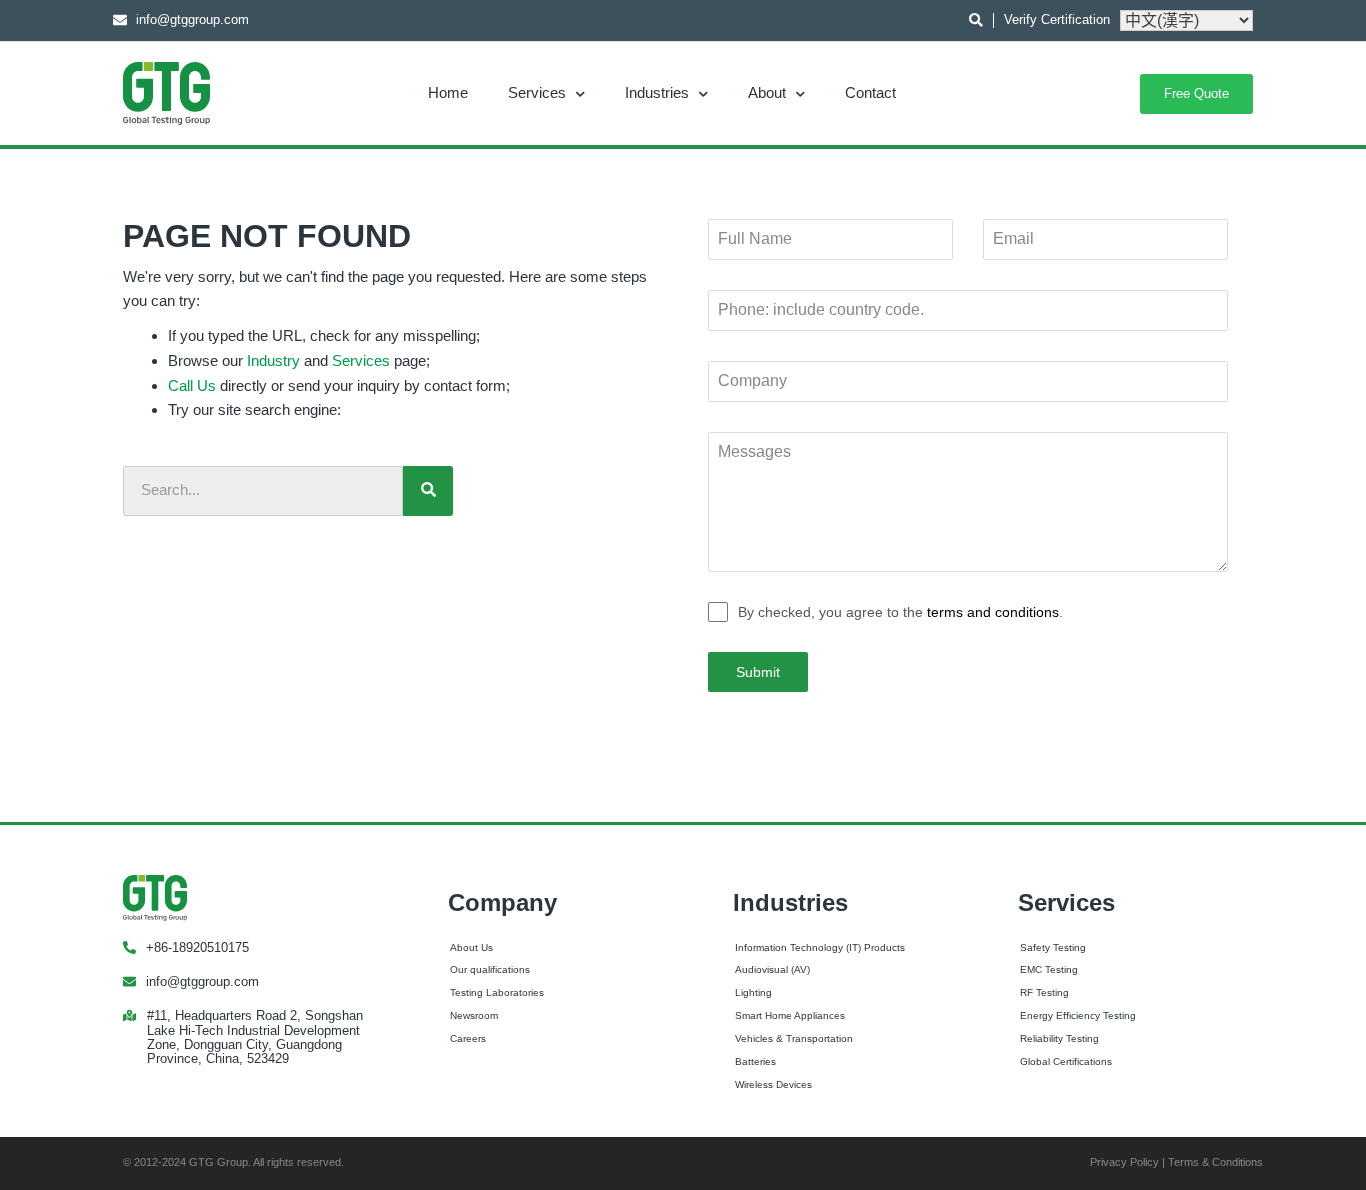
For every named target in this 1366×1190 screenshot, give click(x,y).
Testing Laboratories (497, 992)
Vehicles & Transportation (794, 1038)
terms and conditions (993, 612)
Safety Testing (1053, 947)
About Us (471, 947)
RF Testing (1044, 992)
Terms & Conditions (1215, 1162)
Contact (870, 92)
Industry (273, 360)
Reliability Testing (1059, 1038)
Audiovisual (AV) (772, 969)
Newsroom (474, 1015)
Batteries (755, 1061)
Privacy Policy (1124, 1162)
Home (448, 92)
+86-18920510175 (197, 947)
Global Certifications (1066, 1061)
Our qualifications (490, 969)
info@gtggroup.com (202, 981)
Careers (468, 1038)
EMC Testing (1049, 969)
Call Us (192, 385)
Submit (758, 672)
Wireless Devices (773, 1084)
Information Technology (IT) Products (820, 947)
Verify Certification (1057, 19)
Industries (657, 92)
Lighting (753, 992)
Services (537, 92)
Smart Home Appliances (790, 1015)
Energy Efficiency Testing (1078, 1015)
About (767, 92)
